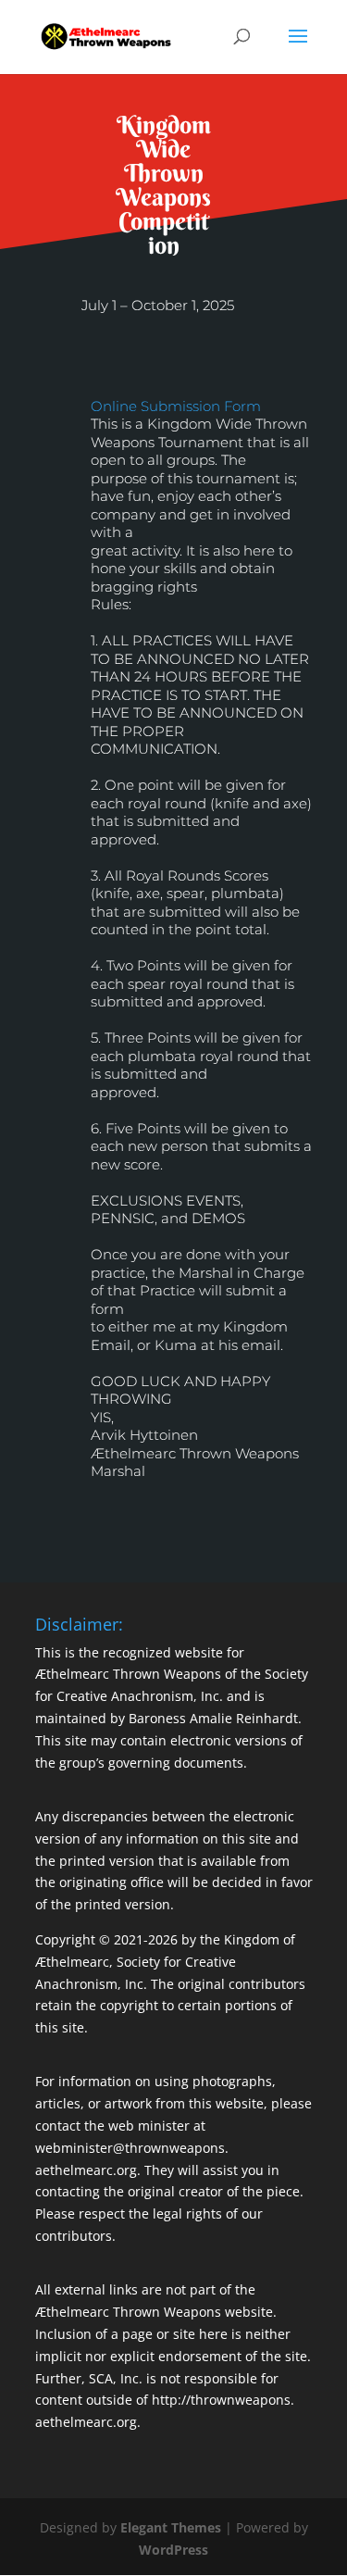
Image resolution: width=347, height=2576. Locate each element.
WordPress (173, 2550)
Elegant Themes (171, 2527)
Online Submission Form (176, 406)
